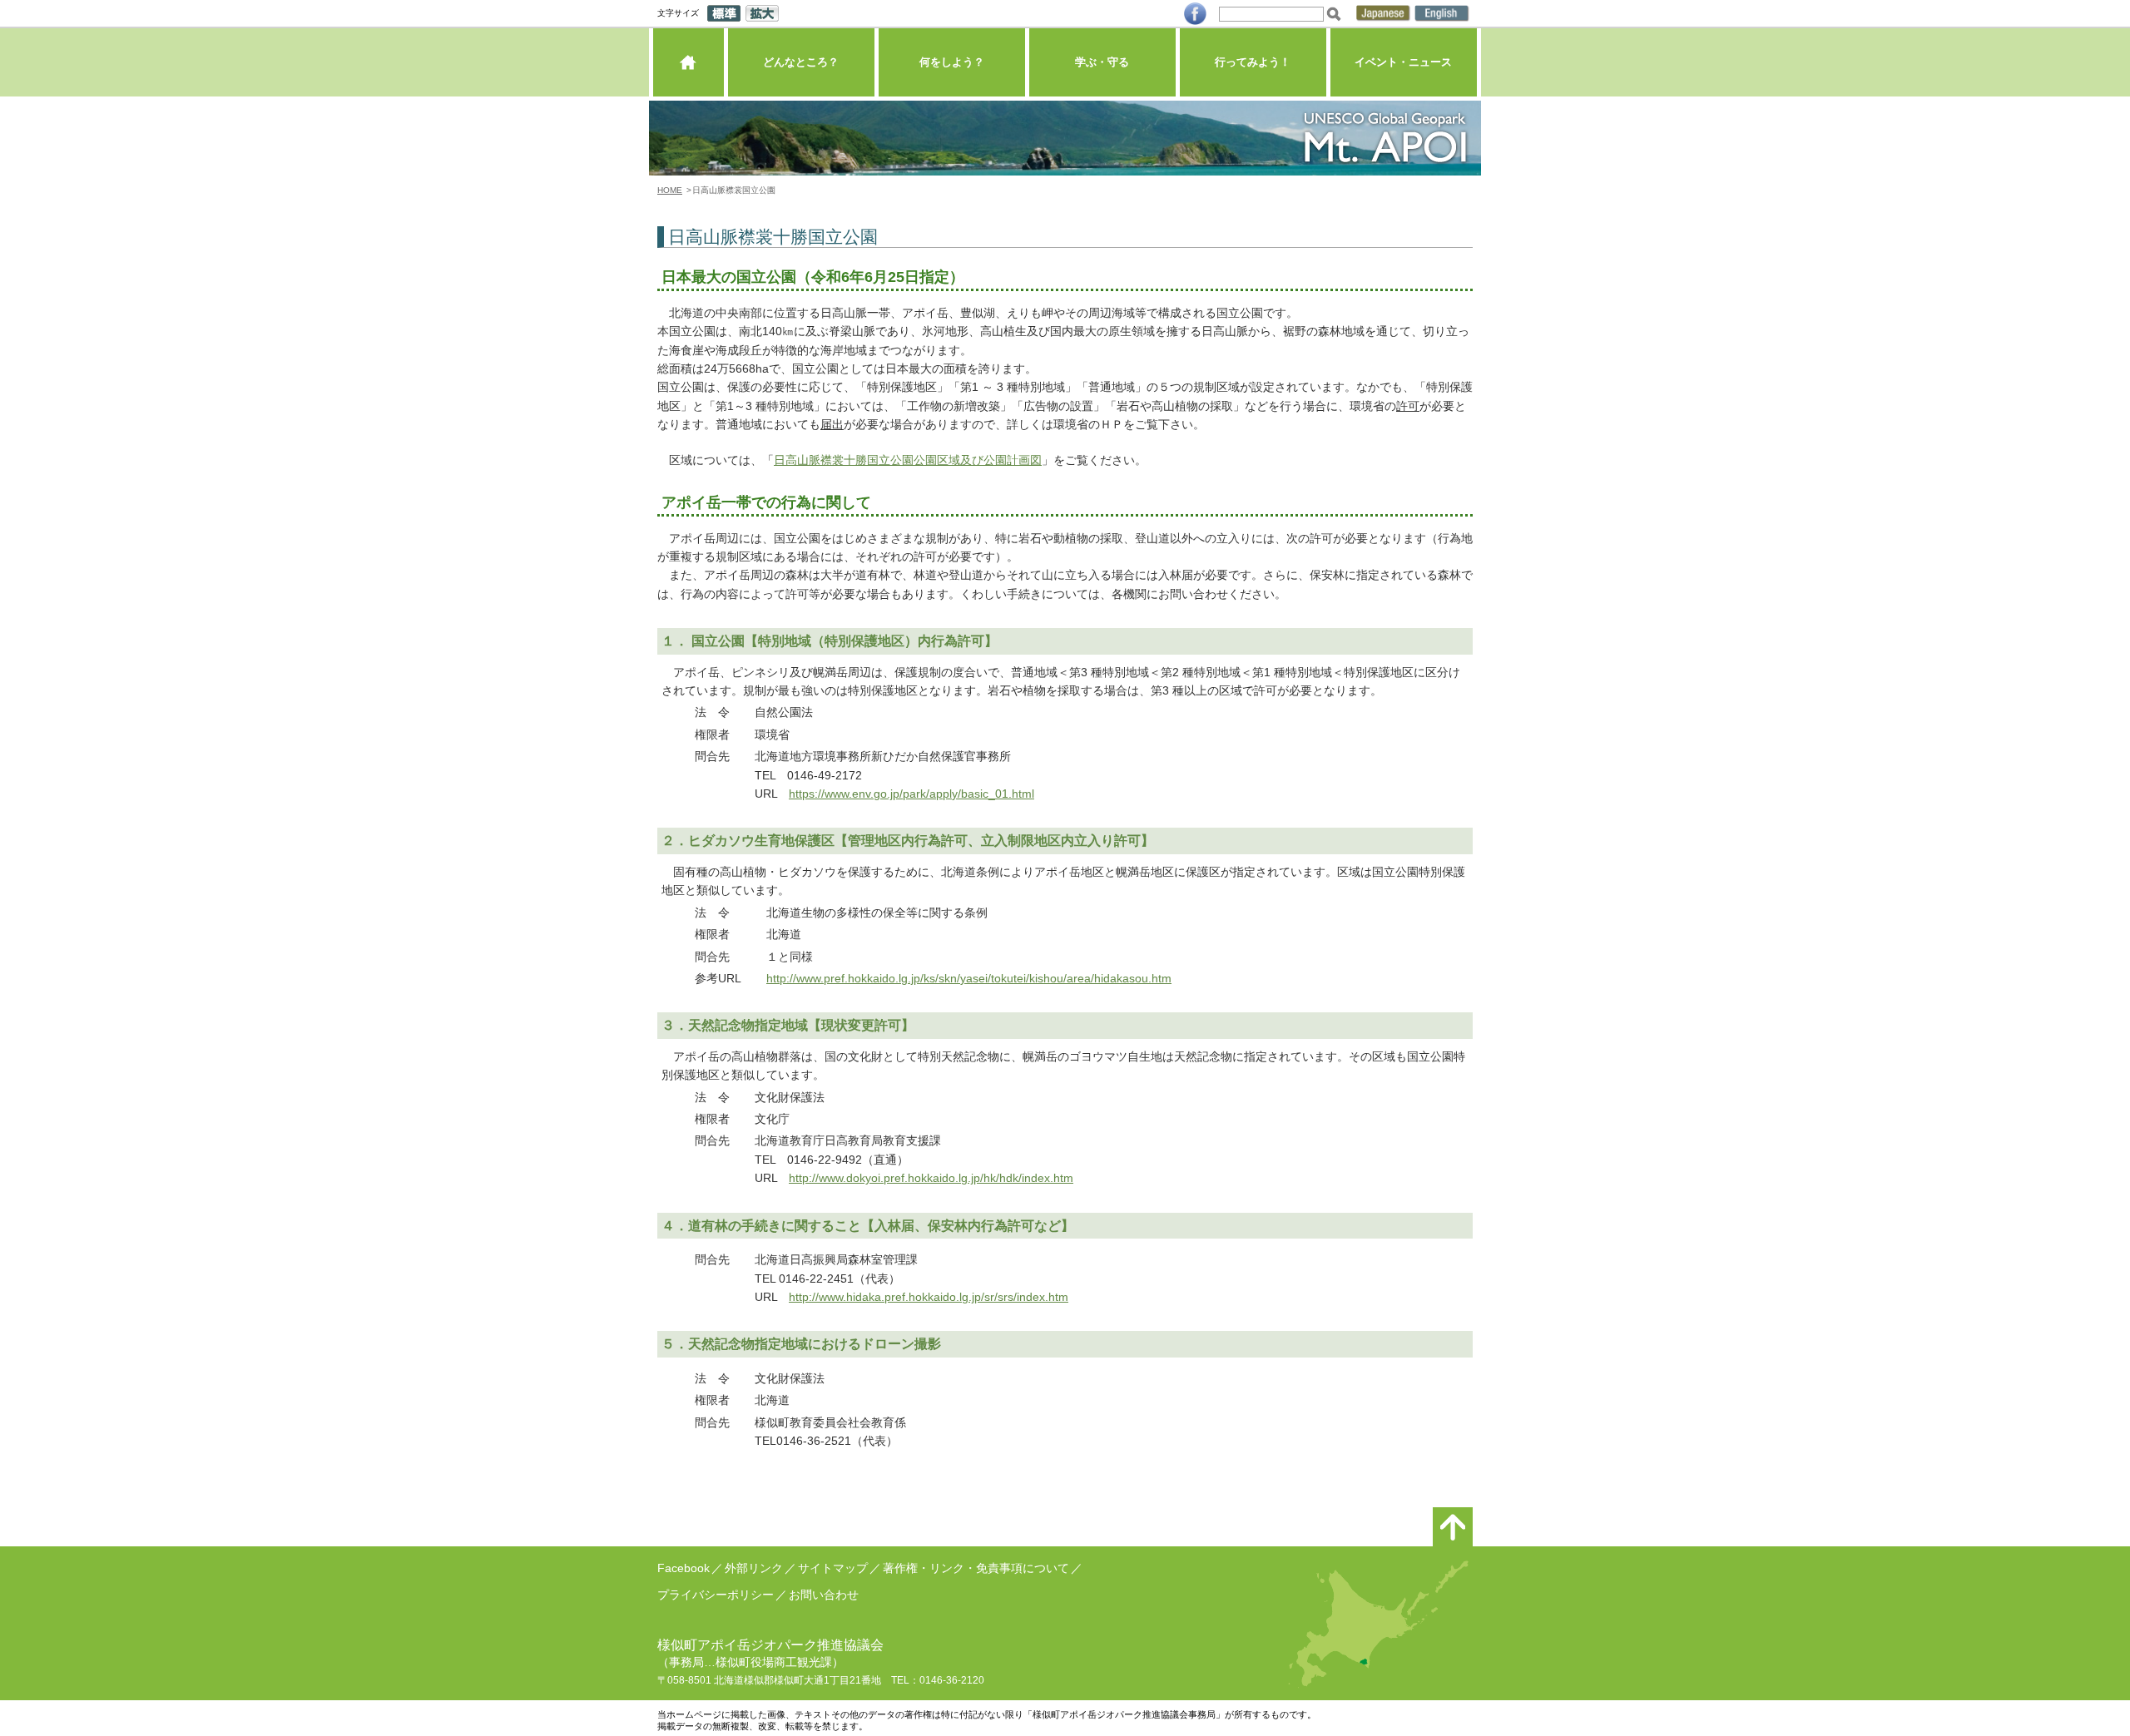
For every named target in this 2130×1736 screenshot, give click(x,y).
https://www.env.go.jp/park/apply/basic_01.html (911, 794)
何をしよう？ (952, 62)
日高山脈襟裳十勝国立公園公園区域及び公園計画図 (908, 460)
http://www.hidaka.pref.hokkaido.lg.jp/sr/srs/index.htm (929, 1297)
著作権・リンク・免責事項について (976, 1568)
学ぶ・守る (1102, 62)
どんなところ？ (801, 62)
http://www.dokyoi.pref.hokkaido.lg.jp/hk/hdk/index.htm (931, 1178)
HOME (670, 190)
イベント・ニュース (1403, 62)
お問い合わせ (824, 1595)
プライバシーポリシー (716, 1595)
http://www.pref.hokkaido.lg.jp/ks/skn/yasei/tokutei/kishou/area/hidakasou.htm (969, 978)
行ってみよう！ (1253, 62)
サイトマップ (833, 1568)
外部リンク (754, 1568)
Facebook (684, 1568)
